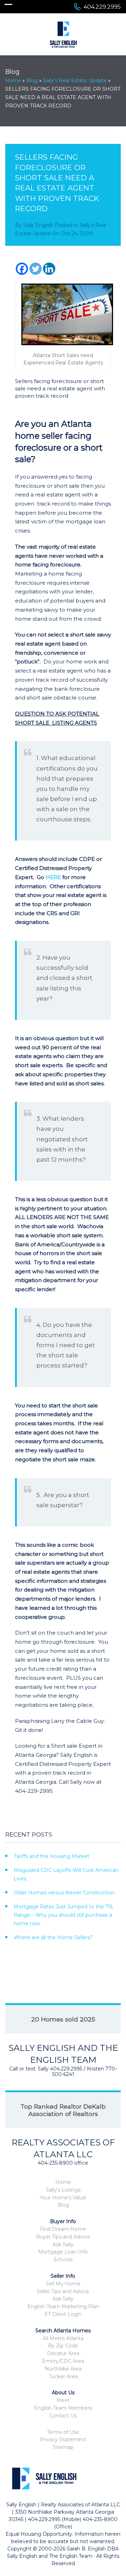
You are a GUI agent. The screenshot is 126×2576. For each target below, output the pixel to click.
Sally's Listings (63, 2190)
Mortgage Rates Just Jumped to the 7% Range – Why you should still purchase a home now (63, 1915)
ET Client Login (63, 2314)
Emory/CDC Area (63, 2361)
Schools (63, 2260)
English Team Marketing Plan (63, 2306)
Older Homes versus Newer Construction (64, 1893)
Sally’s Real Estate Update (75, 81)
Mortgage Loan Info (63, 2252)
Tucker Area (63, 2376)
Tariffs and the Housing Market (51, 1856)
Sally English (38, 225)
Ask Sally (63, 2244)
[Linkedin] (49, 269)
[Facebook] (22, 269)
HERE (53, 877)
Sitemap (63, 2447)
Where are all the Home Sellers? (53, 1937)
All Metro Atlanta (63, 2338)
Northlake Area (63, 2369)
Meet (63, 2400)
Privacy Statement (63, 2439)
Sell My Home (63, 2284)
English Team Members (63, 2408)
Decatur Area (63, 2353)
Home (13, 81)
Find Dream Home (63, 2229)
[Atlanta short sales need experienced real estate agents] (63, 314)
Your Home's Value (63, 2198)
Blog (32, 81)
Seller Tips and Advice (63, 2291)
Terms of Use (63, 2432)
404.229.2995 (102, 7)
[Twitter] (36, 269)
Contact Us (63, 2416)
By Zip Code (63, 2346)
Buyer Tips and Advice (63, 2237)
